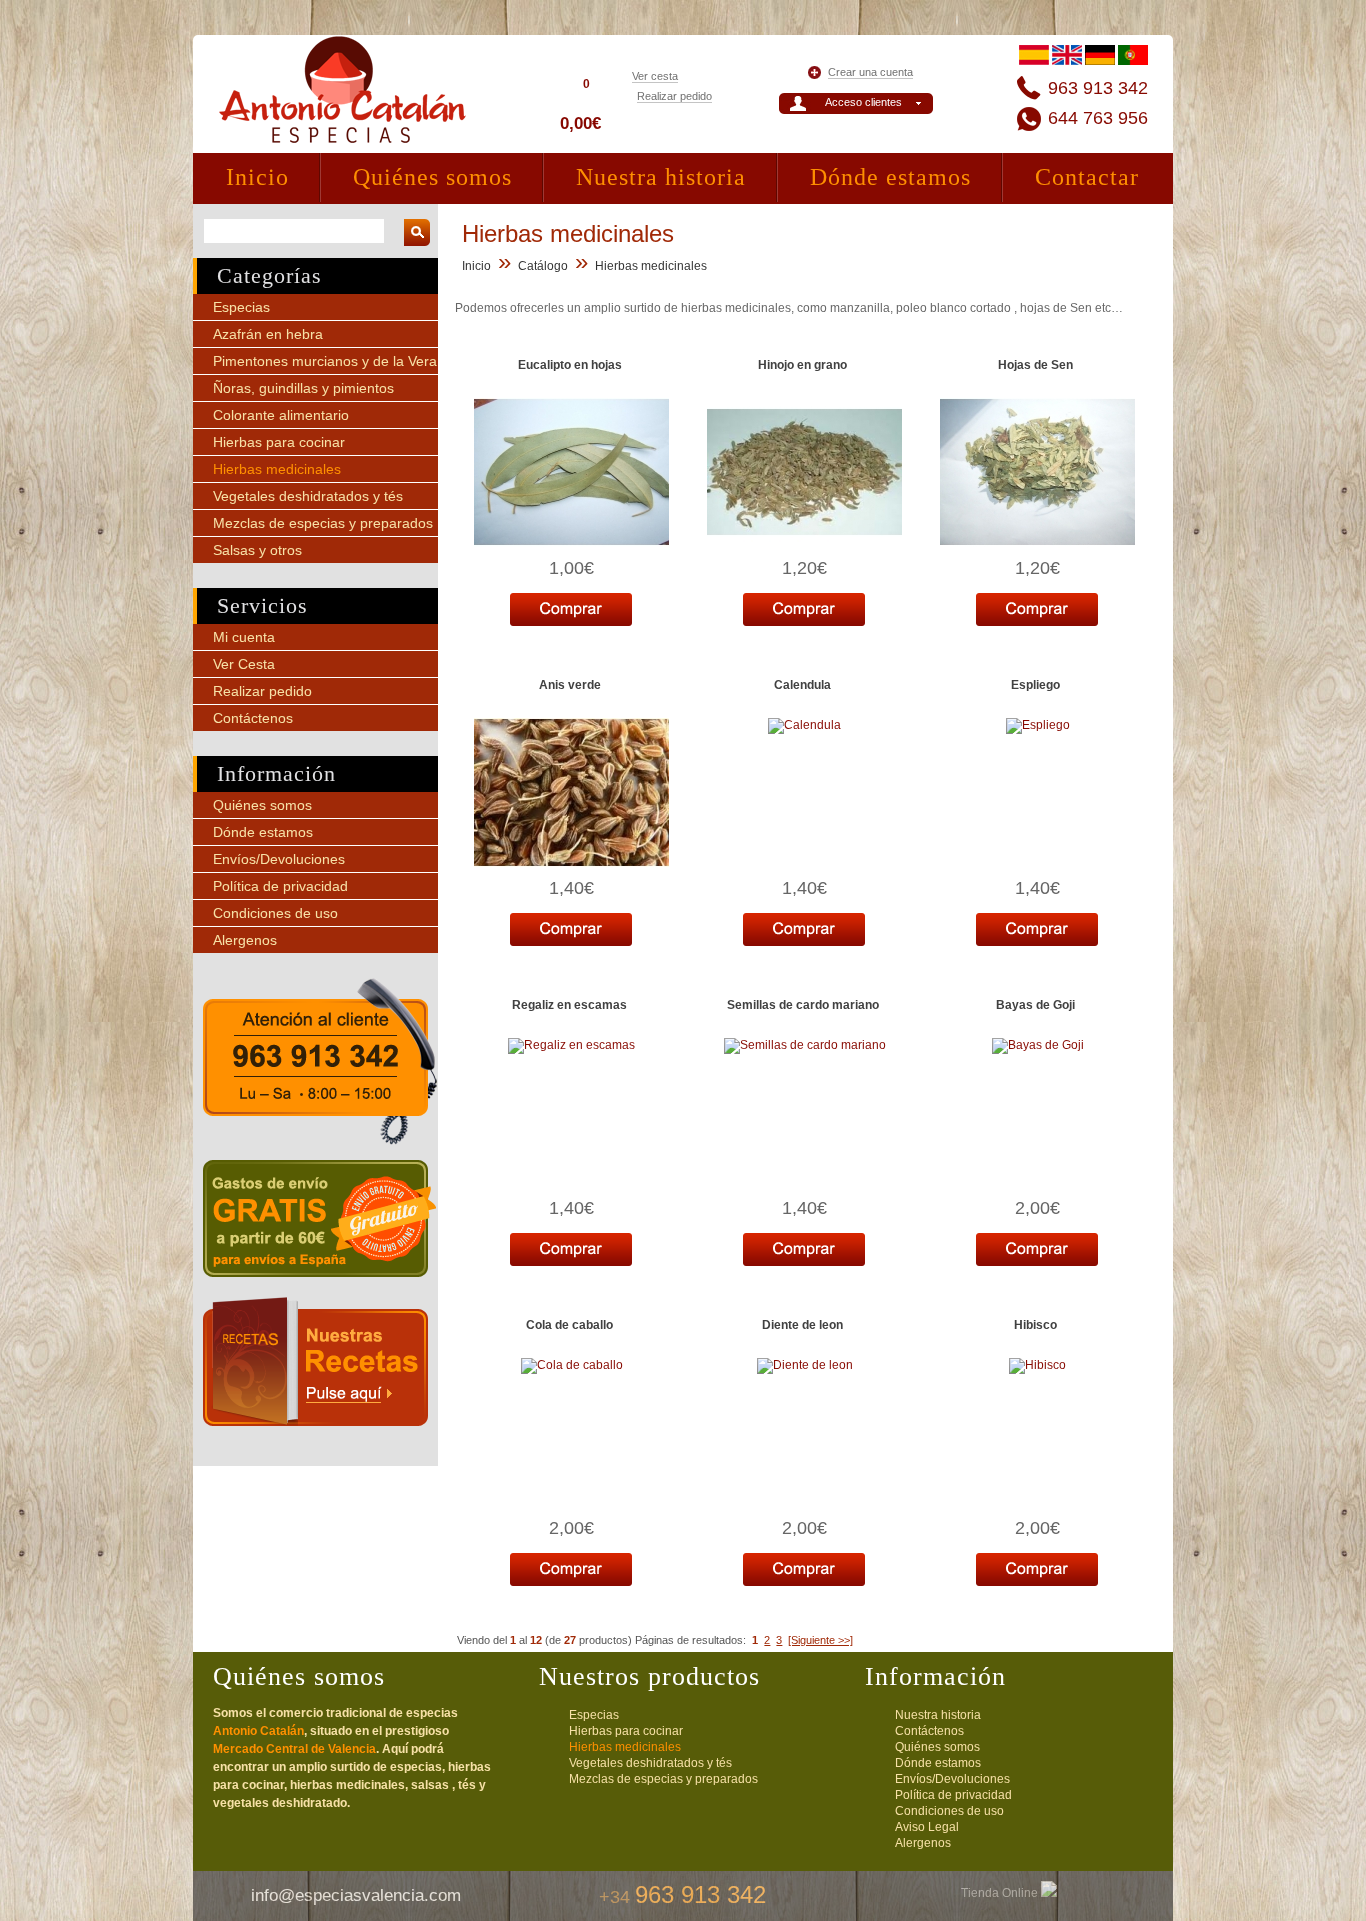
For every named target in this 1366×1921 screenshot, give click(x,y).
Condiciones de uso (275, 913)
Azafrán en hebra (268, 334)
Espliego (1035, 685)
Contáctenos (253, 718)
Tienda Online (1001, 1893)
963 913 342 (1098, 88)
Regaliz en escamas (569, 1005)
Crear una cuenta (870, 72)
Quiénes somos (432, 177)
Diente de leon (802, 1325)
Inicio (257, 177)
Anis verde (570, 685)
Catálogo (543, 266)
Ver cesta (655, 76)
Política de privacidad (280, 886)
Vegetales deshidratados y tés (308, 496)
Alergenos (245, 940)
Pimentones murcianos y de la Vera (325, 361)
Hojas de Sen (1035, 365)
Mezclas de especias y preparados (323, 523)
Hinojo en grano (802, 365)
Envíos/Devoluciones (279, 859)
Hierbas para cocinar (279, 442)
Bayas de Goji (1035, 1005)
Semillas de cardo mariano (803, 1005)
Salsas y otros (257, 550)
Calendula (802, 685)
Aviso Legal (927, 1827)
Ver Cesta (244, 664)
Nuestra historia (661, 177)
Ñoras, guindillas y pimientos (303, 388)
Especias (241, 307)
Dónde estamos (890, 177)
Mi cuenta (244, 637)
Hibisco (1035, 1325)
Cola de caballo (569, 1325)
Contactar (1087, 177)
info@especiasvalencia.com (356, 1895)
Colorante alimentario (281, 415)
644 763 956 (1098, 118)
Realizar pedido (674, 96)
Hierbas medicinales (277, 469)
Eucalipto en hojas (570, 365)
